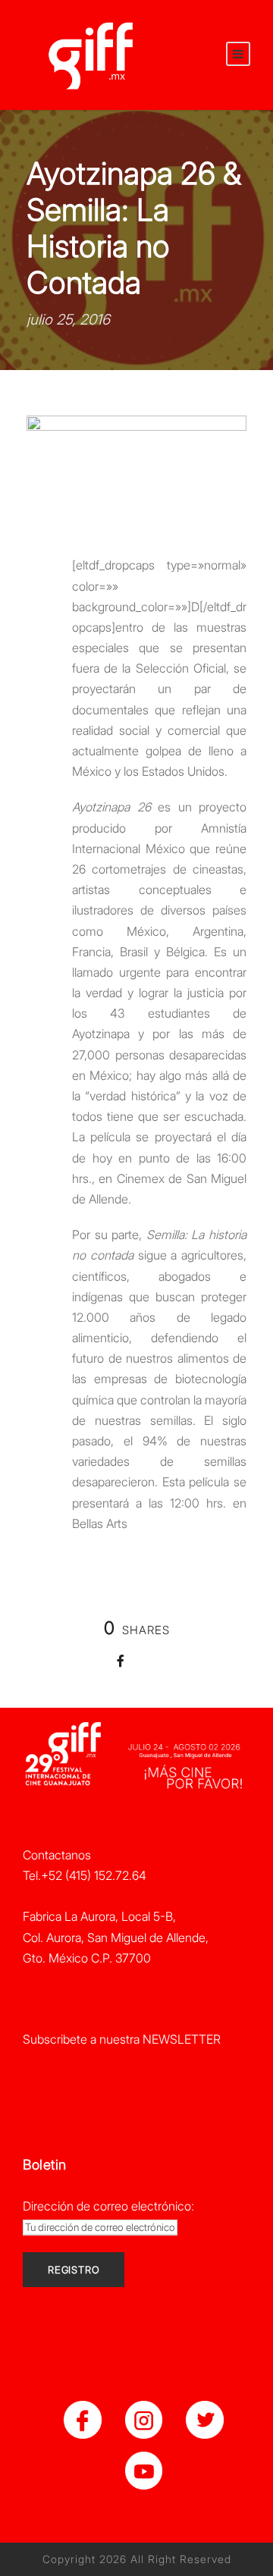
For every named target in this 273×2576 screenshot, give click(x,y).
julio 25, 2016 (68, 320)
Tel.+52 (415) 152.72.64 (85, 1875)
